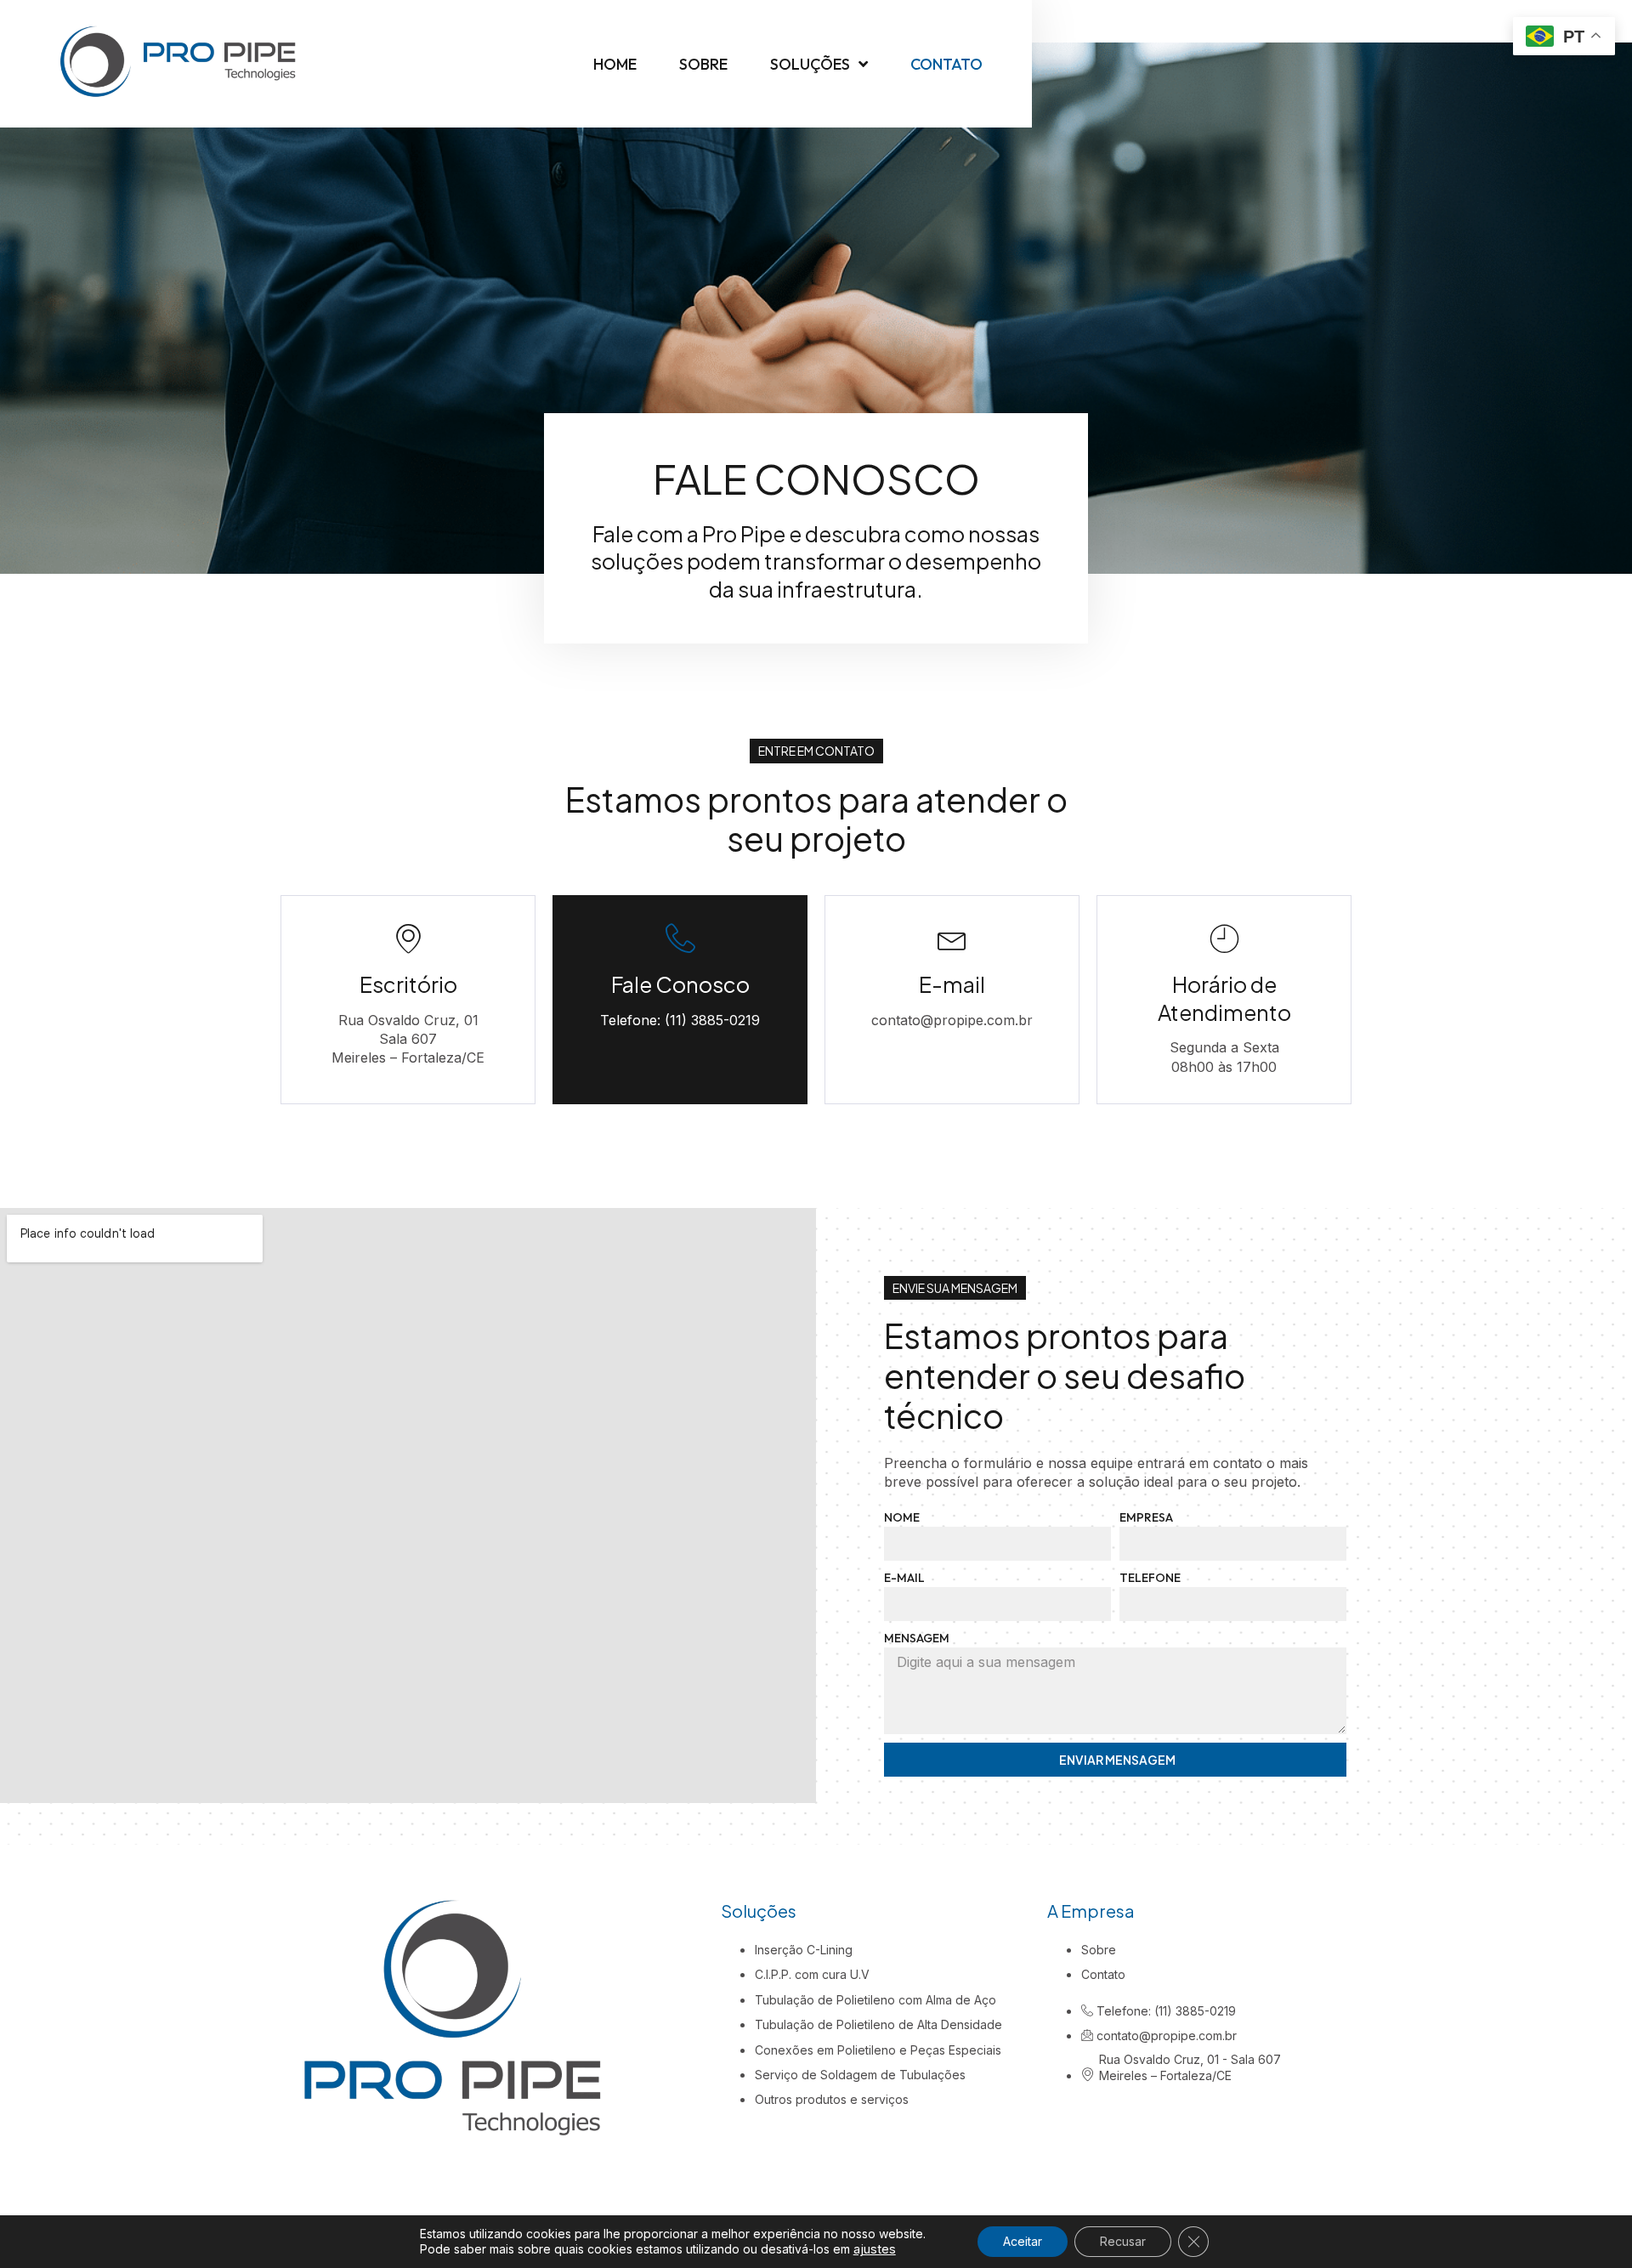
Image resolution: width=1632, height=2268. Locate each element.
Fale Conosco (680, 984)
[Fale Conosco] (680, 938)
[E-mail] (952, 938)
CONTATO (946, 64)
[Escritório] (408, 938)
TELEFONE (1150, 1578)
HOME (615, 64)
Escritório (408, 984)
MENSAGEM (917, 1638)
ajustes (875, 2249)
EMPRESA (1146, 1517)
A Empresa (1091, 1911)
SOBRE (703, 64)
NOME (902, 1517)
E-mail (952, 984)
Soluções (759, 1911)
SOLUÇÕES (810, 64)
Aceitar (1023, 2241)
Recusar (1123, 2241)
